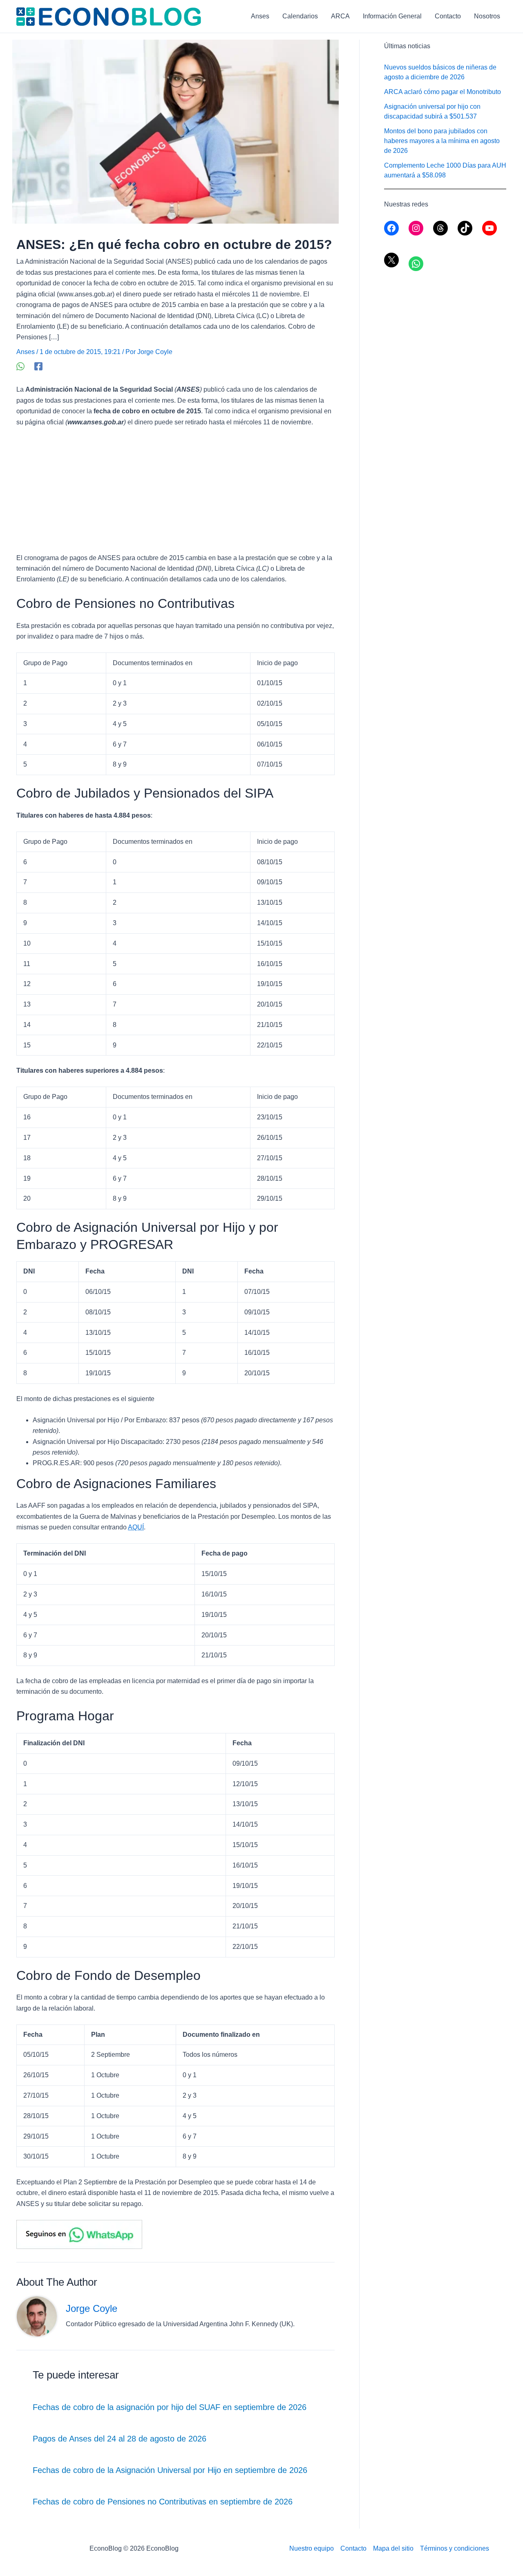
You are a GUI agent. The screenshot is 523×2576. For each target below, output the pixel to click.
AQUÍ (136, 1527)
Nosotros (487, 16)
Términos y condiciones (455, 2548)
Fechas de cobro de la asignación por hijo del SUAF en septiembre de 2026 (170, 2407)
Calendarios (300, 16)
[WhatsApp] (20, 366)
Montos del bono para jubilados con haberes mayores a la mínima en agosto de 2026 (442, 141)
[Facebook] (38, 366)
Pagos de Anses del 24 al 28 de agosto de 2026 (120, 2439)
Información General (392, 16)
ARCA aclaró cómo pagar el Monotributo (443, 92)
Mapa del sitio (393, 2548)
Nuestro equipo (312, 2548)
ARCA (340, 16)
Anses (260, 16)
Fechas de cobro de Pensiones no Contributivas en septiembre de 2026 (163, 2502)
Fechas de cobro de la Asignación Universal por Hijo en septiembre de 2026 (170, 2470)
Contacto (448, 16)
